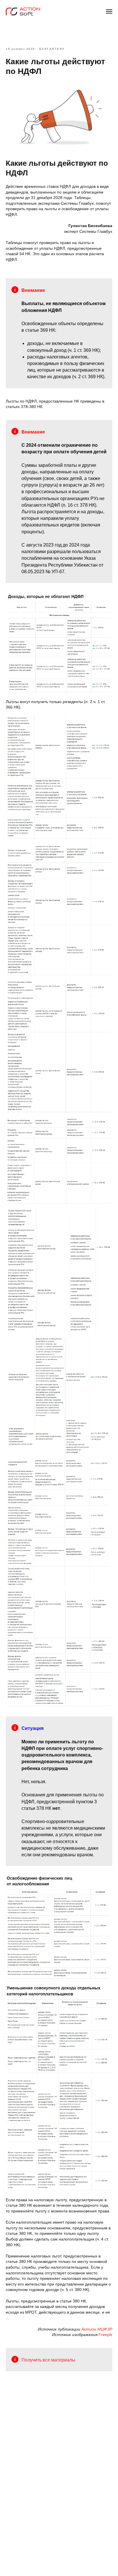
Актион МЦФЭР (97, 2329)
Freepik (105, 2335)
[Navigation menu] (109, 11)
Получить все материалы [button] (48, 2360)
